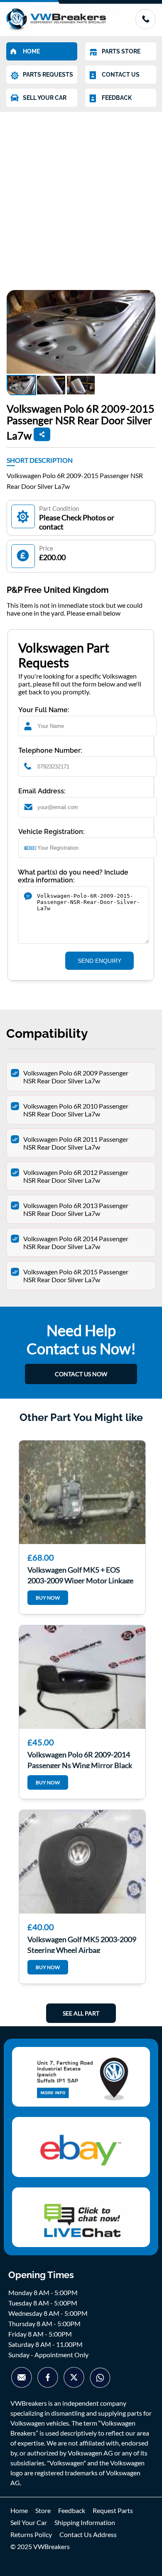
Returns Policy (31, 2534)
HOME (31, 51)
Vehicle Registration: (52, 832)
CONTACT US (121, 75)
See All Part (81, 2013)
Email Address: (42, 791)
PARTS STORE (121, 51)
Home (19, 2510)
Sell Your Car (29, 2522)
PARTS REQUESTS (48, 75)
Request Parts (113, 2510)
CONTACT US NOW (81, 1374)
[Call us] (145, 27)
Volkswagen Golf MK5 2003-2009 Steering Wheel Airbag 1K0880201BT (82, 1944)
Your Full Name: (44, 710)
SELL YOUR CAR (45, 98)
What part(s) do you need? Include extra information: (73, 876)
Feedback (72, 2510)
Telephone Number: (50, 750)
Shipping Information (85, 2522)
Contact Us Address (88, 2534)
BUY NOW (48, 1598)
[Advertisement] (81, 197)
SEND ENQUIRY (99, 961)
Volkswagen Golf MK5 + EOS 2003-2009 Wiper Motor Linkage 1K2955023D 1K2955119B (80, 1574)
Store (43, 2510)
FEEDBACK (117, 98)
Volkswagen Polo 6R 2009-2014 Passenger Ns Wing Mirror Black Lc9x (80, 1759)
